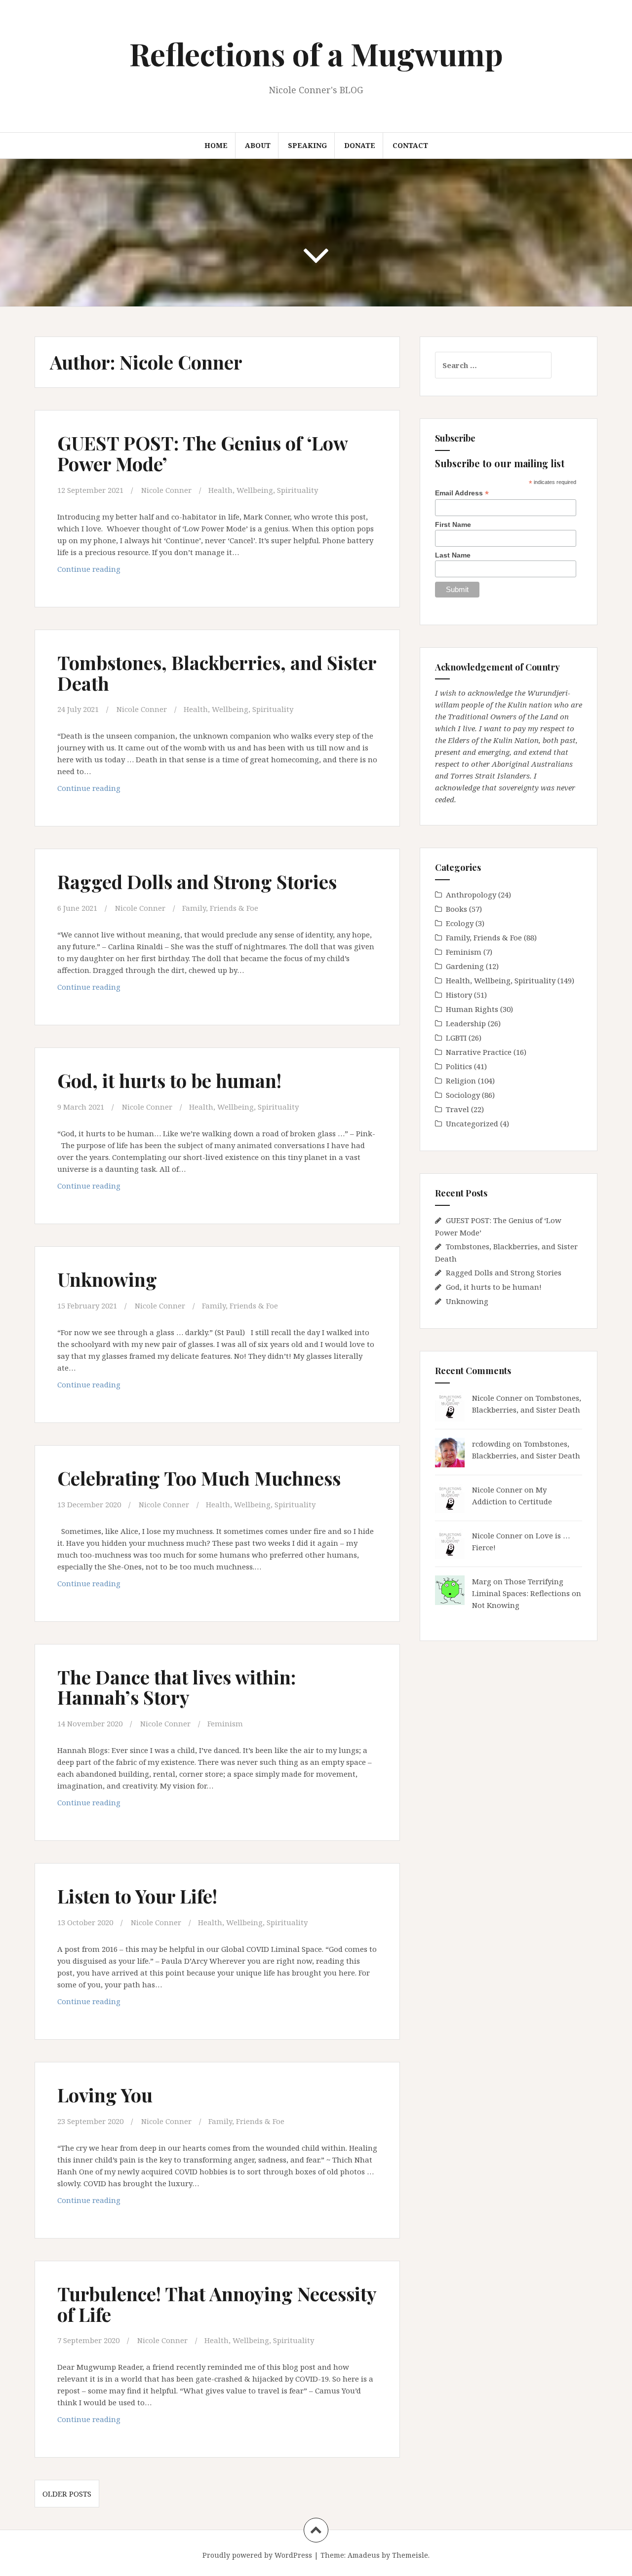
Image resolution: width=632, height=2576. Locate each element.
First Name (453, 524)
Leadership (466, 1023)
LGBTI (456, 1038)
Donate (360, 145)
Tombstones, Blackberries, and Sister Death (217, 673)
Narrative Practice (479, 1052)
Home (216, 145)
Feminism (225, 1723)
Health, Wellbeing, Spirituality (263, 490)
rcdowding (491, 1444)
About (258, 145)
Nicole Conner (166, 490)
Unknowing (107, 1279)
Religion (461, 1081)
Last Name (453, 555)
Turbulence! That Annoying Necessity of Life (217, 2304)
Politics (459, 1066)
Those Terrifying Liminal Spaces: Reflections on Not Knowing (527, 1593)
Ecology (460, 923)
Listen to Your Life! (137, 1896)
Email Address (462, 493)
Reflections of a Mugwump (316, 54)
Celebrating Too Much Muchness (199, 1478)
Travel (457, 1109)
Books (456, 909)
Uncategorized (472, 1123)
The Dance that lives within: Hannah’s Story (177, 1687)
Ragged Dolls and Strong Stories (197, 881)
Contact (410, 145)
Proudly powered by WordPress (257, 2555)
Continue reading (101, 572)
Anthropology (471, 895)
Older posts (67, 2494)
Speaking (307, 145)
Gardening (465, 966)
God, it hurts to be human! (169, 1080)
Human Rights (472, 1009)
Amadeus (364, 2555)
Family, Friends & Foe (220, 908)
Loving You (105, 2095)
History (459, 995)
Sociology (463, 1095)
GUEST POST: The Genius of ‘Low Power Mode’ (202, 453)
